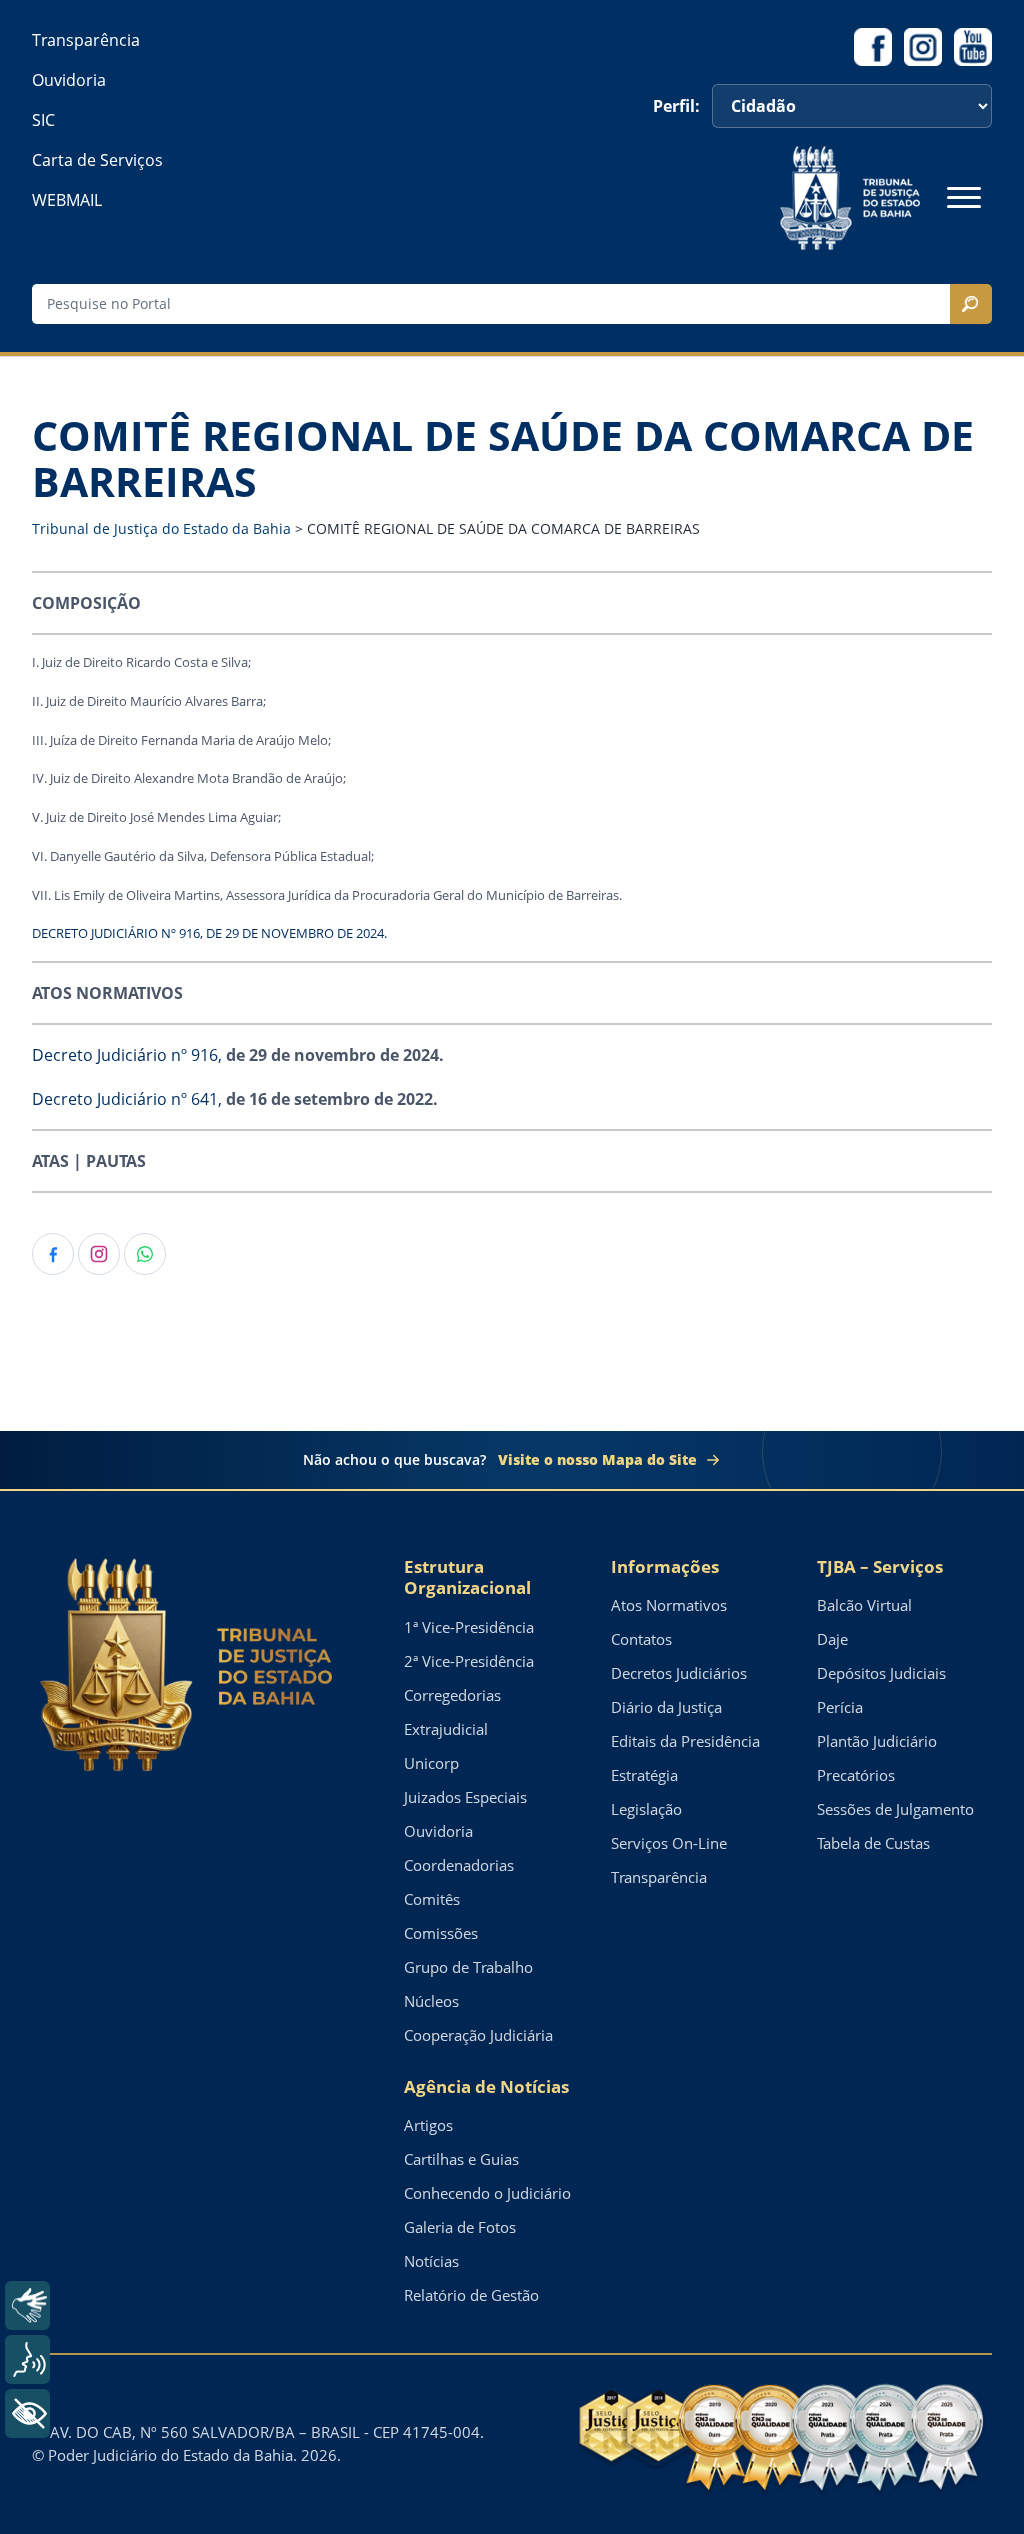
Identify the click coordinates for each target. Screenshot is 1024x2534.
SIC (43, 120)
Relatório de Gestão (471, 2295)
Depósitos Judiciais (881, 1673)
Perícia (840, 1707)
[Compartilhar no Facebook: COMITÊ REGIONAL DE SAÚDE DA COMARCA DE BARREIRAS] (53, 1254)
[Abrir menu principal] (964, 198)
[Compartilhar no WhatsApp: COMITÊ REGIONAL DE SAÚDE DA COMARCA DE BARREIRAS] (145, 1254)
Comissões (441, 1933)
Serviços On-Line (669, 1843)
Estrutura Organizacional (467, 1577)
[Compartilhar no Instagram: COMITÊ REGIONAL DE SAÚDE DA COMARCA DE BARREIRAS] (99, 1254)
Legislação (646, 1809)
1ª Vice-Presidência (469, 1627)
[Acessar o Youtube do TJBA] (973, 47)
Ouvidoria (69, 80)
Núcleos (431, 2001)
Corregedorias (452, 1695)
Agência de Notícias (486, 2086)
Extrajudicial (446, 1729)
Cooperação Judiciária (478, 2035)
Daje (832, 1639)
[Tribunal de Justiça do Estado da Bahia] (850, 198)
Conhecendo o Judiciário (487, 2193)
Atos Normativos (669, 1605)
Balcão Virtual (864, 1605)
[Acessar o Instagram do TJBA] (923, 47)
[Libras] (27, 2305)
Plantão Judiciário (877, 1741)
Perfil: (676, 106)
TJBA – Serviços (880, 1566)
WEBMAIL (67, 200)
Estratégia (644, 1775)
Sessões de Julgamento (895, 1809)
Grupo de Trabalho (468, 1967)
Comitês (432, 1899)
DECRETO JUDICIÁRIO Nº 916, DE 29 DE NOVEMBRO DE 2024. (209, 933)
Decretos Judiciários (679, 1673)
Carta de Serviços (97, 160)
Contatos (641, 1639)
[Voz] (27, 2359)
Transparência (86, 40)
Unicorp (431, 1763)
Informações (665, 1566)
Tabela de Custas (873, 1843)
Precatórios (856, 1775)
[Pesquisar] (971, 304)
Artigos (428, 2125)
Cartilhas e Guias (461, 2159)
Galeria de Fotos (460, 2227)
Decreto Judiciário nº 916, (127, 1055)
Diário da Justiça (666, 1707)
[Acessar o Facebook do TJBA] (873, 47)
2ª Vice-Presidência (469, 1661)
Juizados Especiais (465, 1797)
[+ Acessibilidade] (27, 2413)
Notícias (431, 2261)
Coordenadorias (459, 1865)
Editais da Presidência (685, 1741)
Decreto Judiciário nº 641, (127, 1099)
